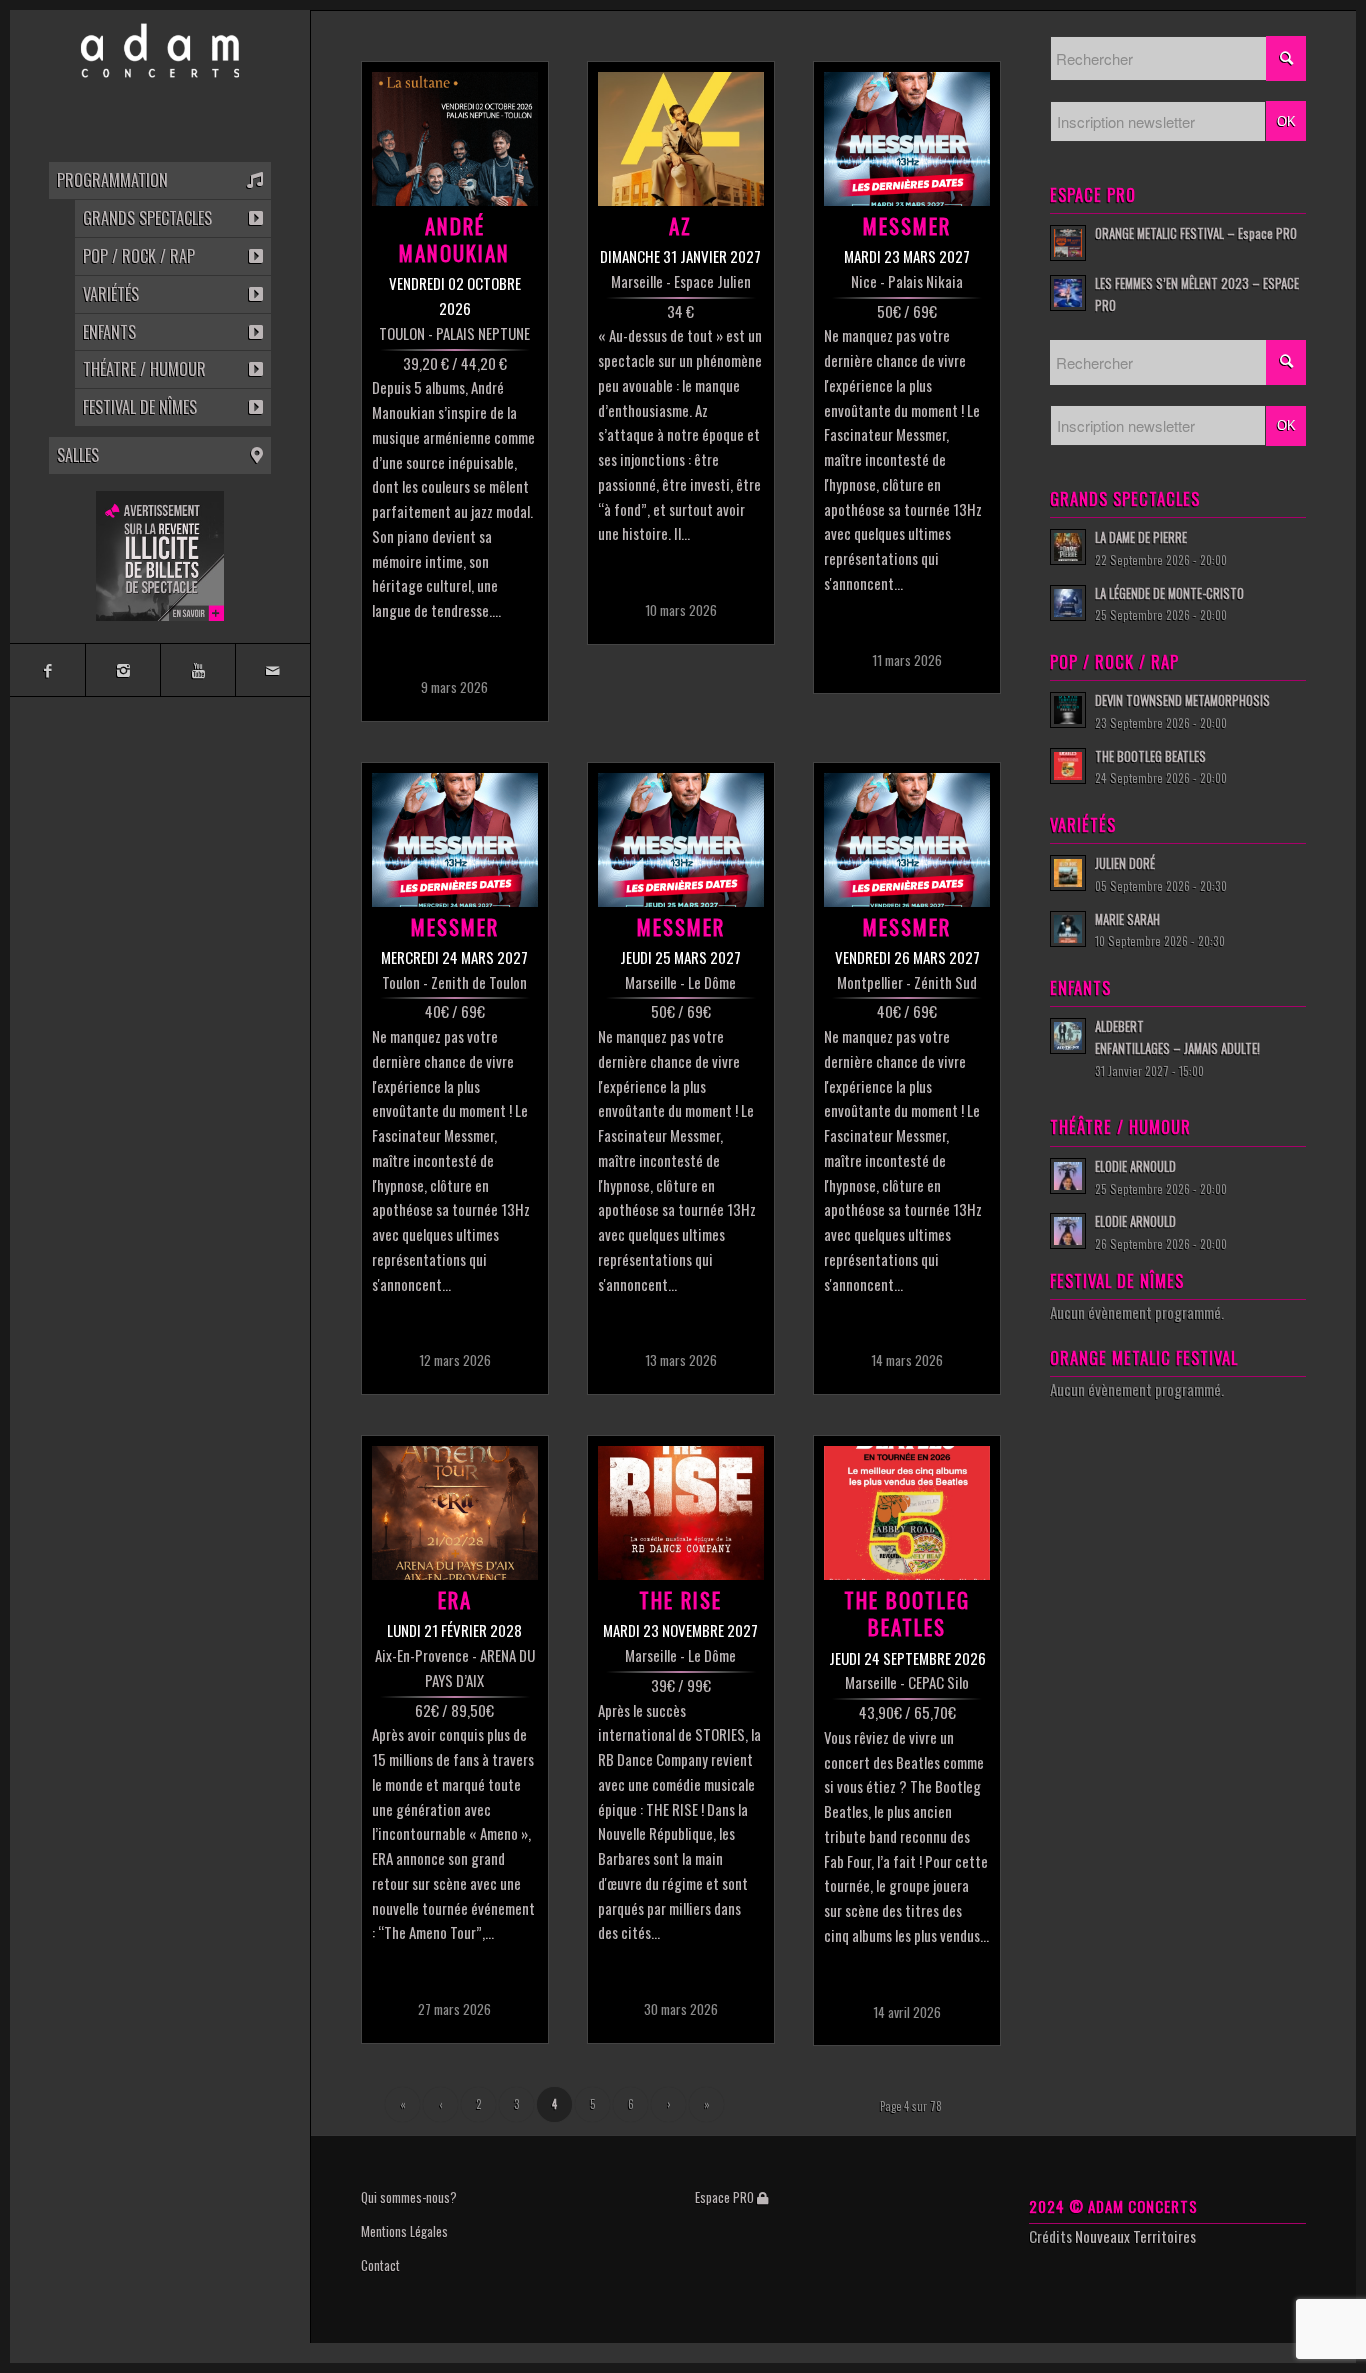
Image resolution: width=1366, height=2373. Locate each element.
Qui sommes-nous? (409, 2197)
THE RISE (680, 1599)
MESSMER (907, 225)
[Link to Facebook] (47, 670)
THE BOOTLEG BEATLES (907, 1613)
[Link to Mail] (272, 670)
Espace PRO (726, 2197)
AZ (680, 225)
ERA (455, 1599)
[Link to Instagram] (122, 670)
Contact (380, 2265)
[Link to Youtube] (197, 670)
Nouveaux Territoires (1135, 2236)
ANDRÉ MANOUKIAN (454, 239)
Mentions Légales (404, 2231)
